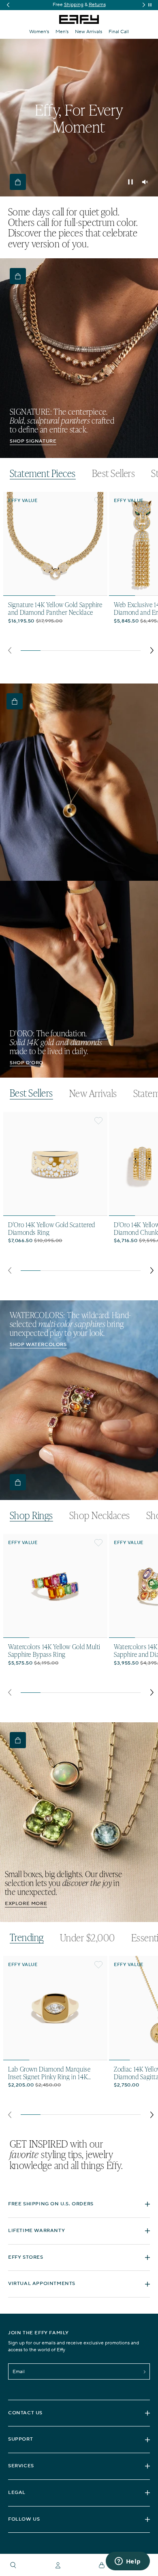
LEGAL (17, 2493)
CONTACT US (25, 2413)
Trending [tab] (27, 1938)
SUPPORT (20, 2439)
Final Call (119, 32)
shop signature (33, 441)
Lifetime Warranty (36, 2231)
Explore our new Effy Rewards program (79, 5)
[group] (79, 5)
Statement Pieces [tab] (43, 474)
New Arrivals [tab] (93, 1093)
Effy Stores (26, 2257)
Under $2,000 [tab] (88, 1938)
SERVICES (21, 2466)
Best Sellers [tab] (114, 473)
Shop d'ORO (27, 1063)
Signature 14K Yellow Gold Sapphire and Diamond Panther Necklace (55, 608)
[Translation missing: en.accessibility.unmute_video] (145, 182)
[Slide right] (152, 650)
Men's (62, 32)
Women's (39, 32)
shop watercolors (38, 1345)
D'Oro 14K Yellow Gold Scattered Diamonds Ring (52, 1228)
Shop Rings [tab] (31, 1516)
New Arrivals (89, 32)
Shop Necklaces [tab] (100, 1515)
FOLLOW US (24, 2519)
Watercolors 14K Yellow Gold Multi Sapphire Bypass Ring (54, 1650)
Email (19, 2372)
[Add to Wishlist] (98, 501)
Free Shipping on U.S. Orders (51, 2204)
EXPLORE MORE (26, 1904)
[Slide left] (10, 650)
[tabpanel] (81, 575)
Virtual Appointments (42, 2284)
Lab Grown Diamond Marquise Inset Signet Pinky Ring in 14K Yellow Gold (49, 2073)
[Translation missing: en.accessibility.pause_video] (130, 182)
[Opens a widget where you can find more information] (128, 2562)
